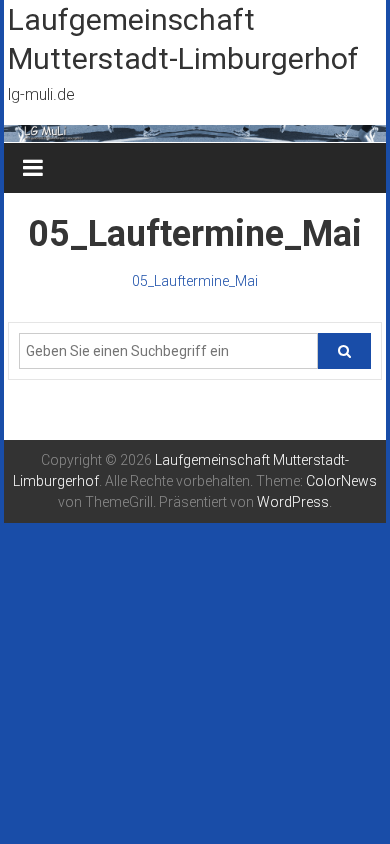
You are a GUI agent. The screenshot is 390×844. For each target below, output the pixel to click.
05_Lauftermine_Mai (195, 281)
